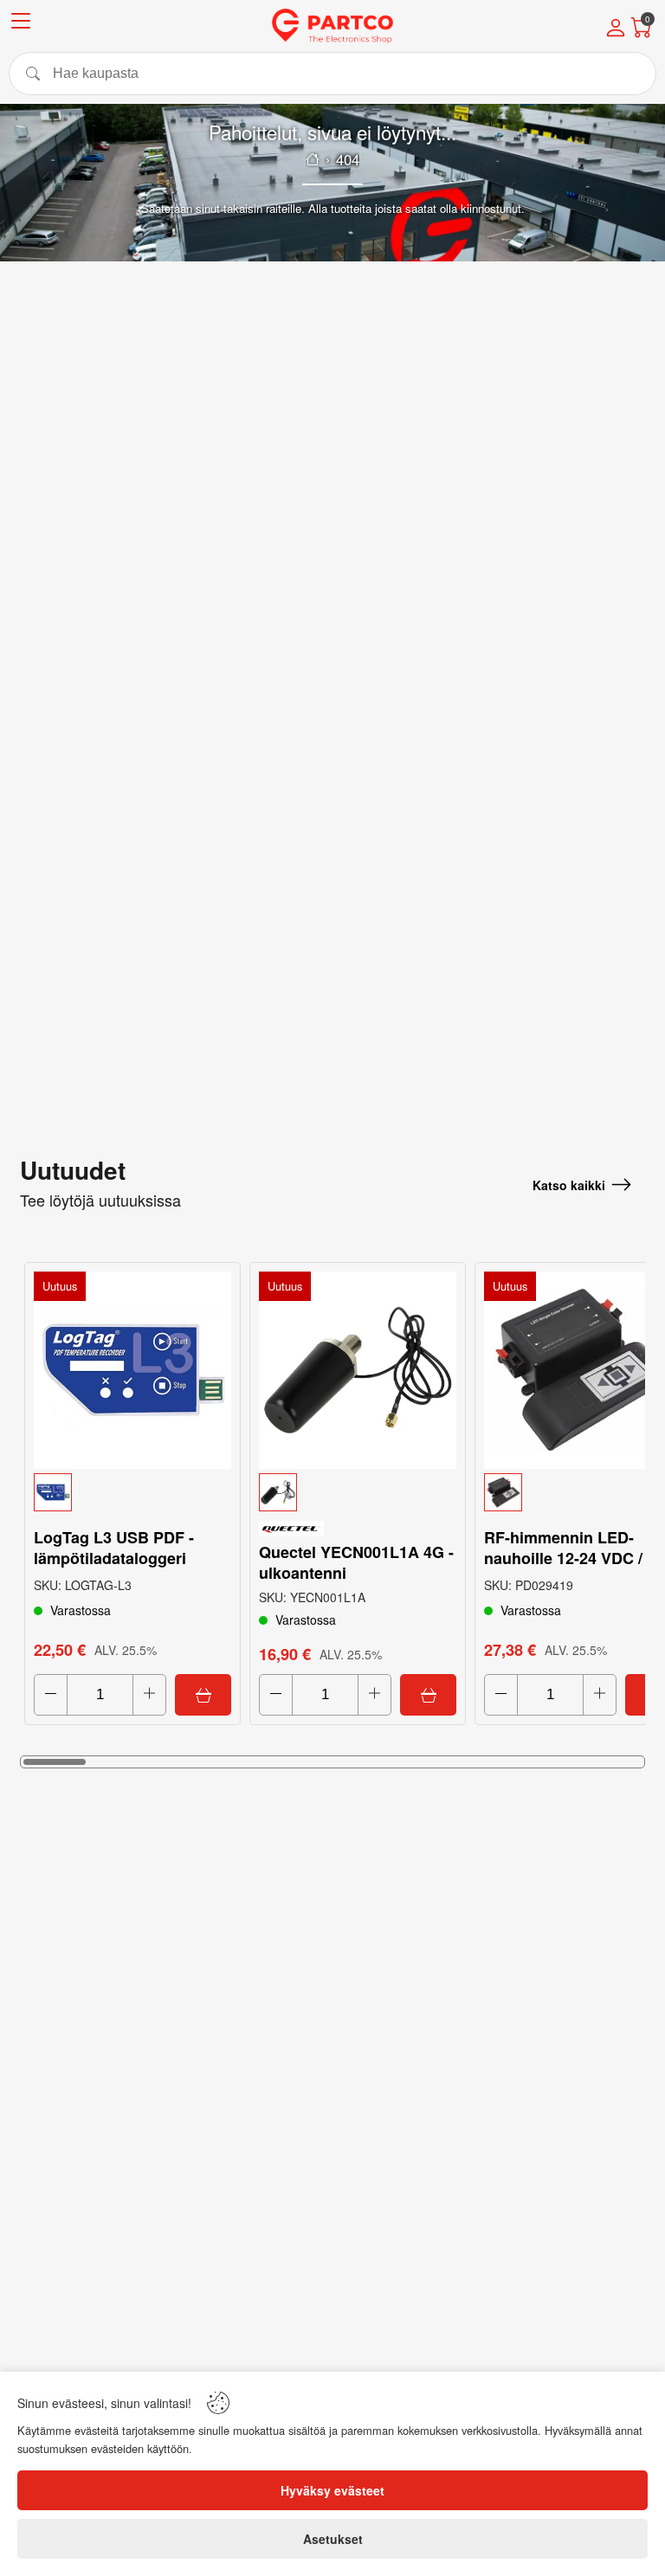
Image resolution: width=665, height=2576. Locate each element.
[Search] (332, 74)
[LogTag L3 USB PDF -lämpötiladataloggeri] (132, 1370)
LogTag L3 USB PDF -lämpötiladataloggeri (114, 1548)
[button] (132, 1492)
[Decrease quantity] (51, 1695)
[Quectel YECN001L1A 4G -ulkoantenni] (358, 1370)
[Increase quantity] (149, 1695)
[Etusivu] (313, 159)
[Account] (616, 29)
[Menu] (21, 24)
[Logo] (332, 26)
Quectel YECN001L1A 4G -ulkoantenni (356, 1562)
